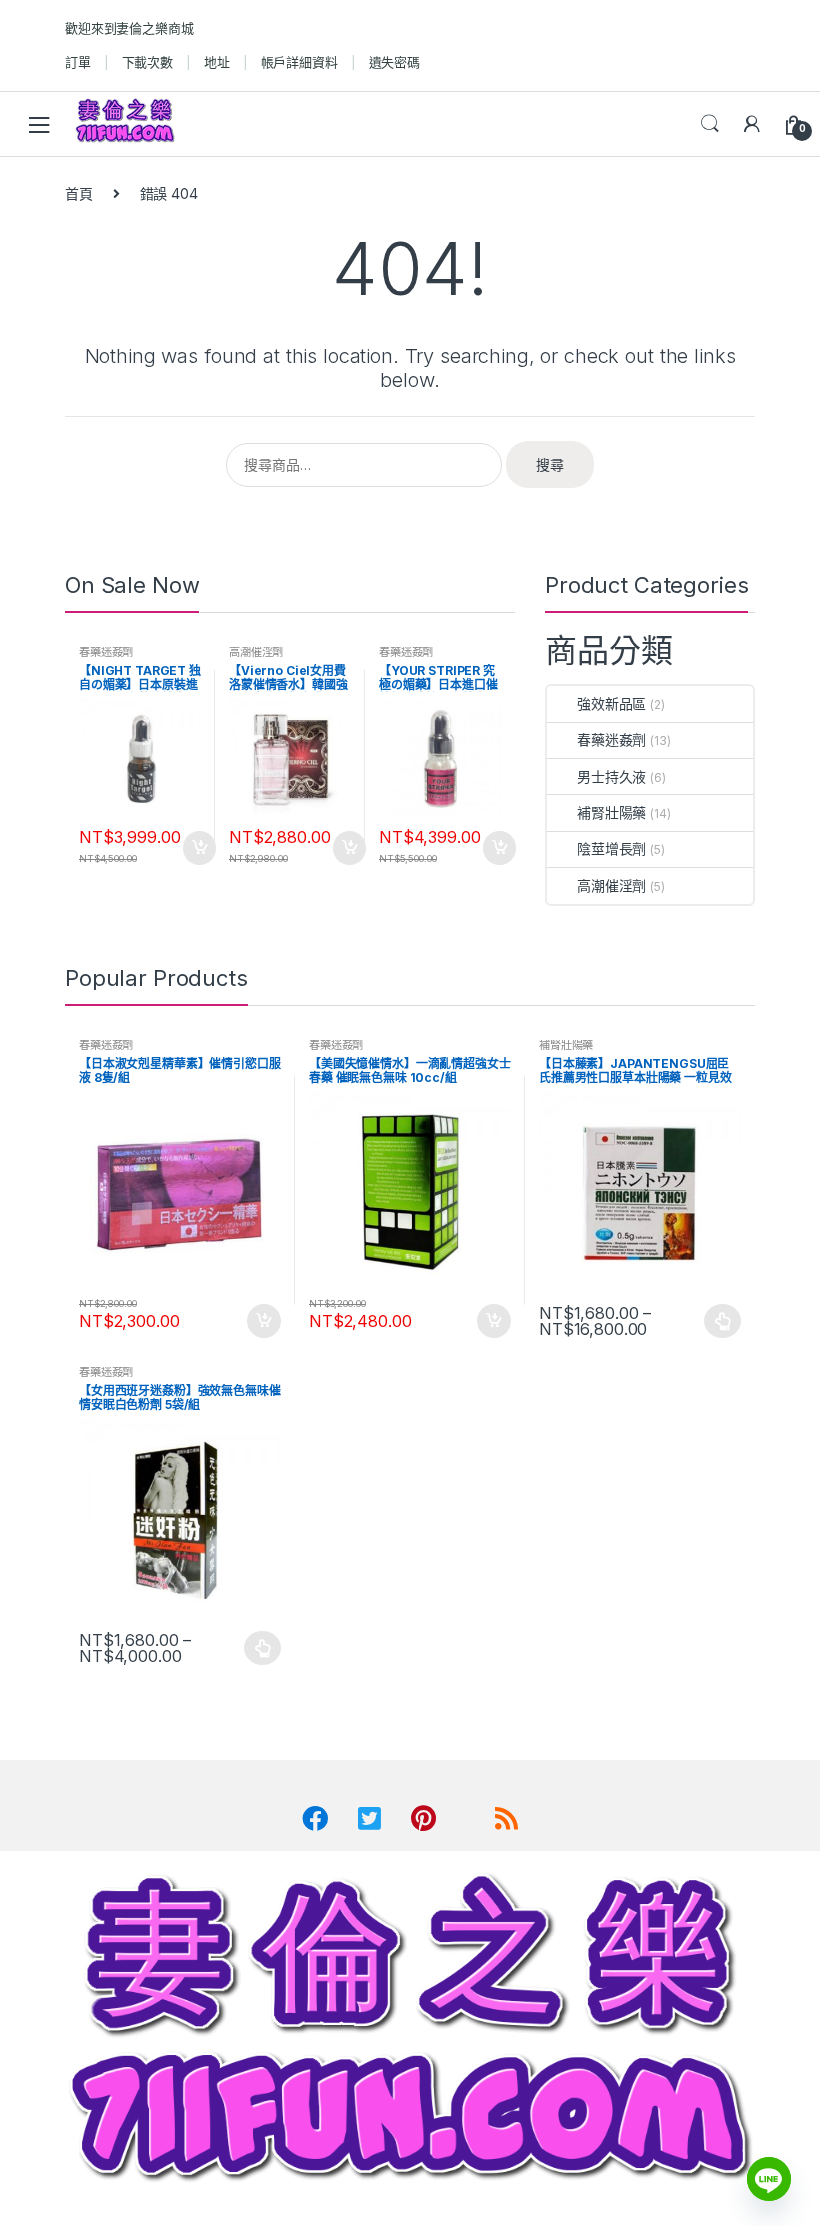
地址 (217, 62)
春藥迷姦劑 (106, 652)
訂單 (78, 62)
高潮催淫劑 (256, 652)
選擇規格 (723, 1321)
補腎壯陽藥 (611, 812)
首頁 (79, 193)
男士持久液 (611, 776)
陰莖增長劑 (611, 848)
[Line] (769, 2179)
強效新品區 (611, 703)
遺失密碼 (394, 62)
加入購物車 (198, 848)
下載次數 (147, 62)
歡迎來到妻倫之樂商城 (129, 28)
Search (710, 124)
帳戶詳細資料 (299, 62)
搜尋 (550, 464)
